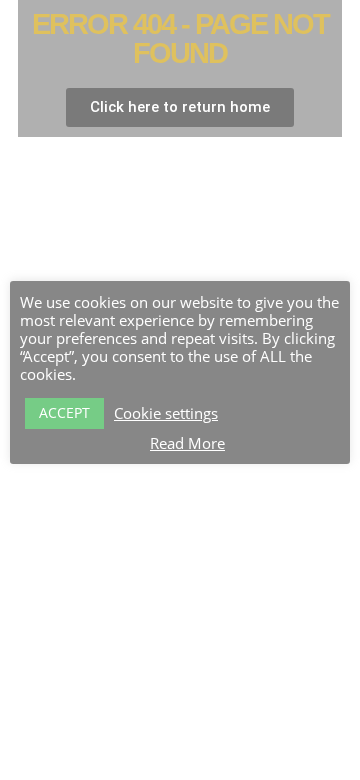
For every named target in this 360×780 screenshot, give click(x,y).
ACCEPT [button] (64, 412)
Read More (187, 443)
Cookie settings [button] (166, 413)
